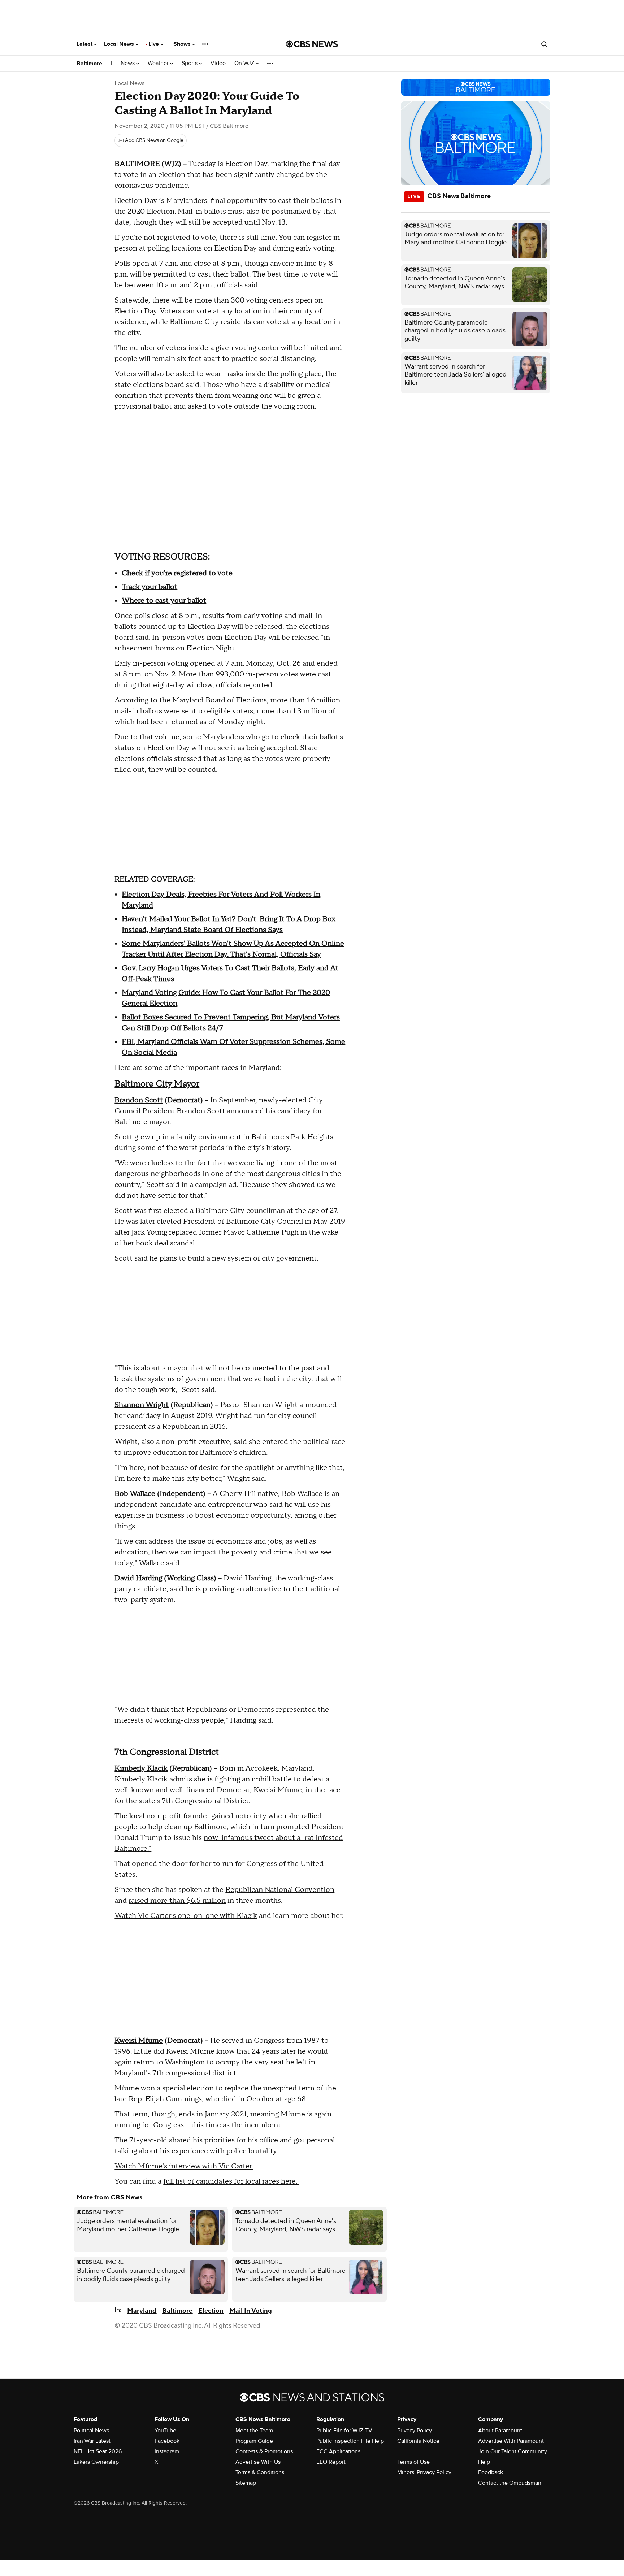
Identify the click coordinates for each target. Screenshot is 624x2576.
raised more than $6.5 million (177, 1901)
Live (154, 44)
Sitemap (246, 2483)
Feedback (491, 2472)
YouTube (165, 2431)
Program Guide (254, 2441)
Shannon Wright (142, 1405)
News (128, 63)
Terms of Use (413, 2462)
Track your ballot (149, 587)
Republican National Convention (280, 1890)
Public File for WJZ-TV (344, 2431)
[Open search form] (544, 44)
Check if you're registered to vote (177, 573)
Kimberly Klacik (141, 1768)
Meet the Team (254, 2431)
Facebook (167, 2441)
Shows (183, 44)
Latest (85, 44)
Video (218, 63)
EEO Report (331, 2462)
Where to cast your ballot (164, 601)
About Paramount (500, 2431)
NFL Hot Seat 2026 (98, 2451)
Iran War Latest (92, 2441)
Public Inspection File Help (350, 2441)
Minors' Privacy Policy (424, 2472)
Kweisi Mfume (139, 2041)
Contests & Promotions (264, 2451)
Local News (120, 44)
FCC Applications (338, 2451)
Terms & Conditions (260, 2472)
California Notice (418, 2441)
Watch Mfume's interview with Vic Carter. (184, 2166)
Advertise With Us (258, 2462)
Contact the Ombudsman (510, 2483)
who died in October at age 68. (256, 2099)
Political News (91, 2431)
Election (211, 2311)
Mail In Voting (251, 2311)
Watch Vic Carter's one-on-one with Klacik (186, 1916)
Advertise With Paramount (511, 2441)
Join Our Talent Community (513, 2451)
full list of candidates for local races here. (231, 2181)
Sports (190, 63)
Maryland (142, 2311)
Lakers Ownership (96, 2462)
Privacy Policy (415, 2431)
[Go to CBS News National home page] (312, 44)
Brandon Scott (139, 1100)
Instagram (167, 2451)
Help (484, 2462)
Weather (159, 63)
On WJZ (245, 63)
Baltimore (89, 64)
